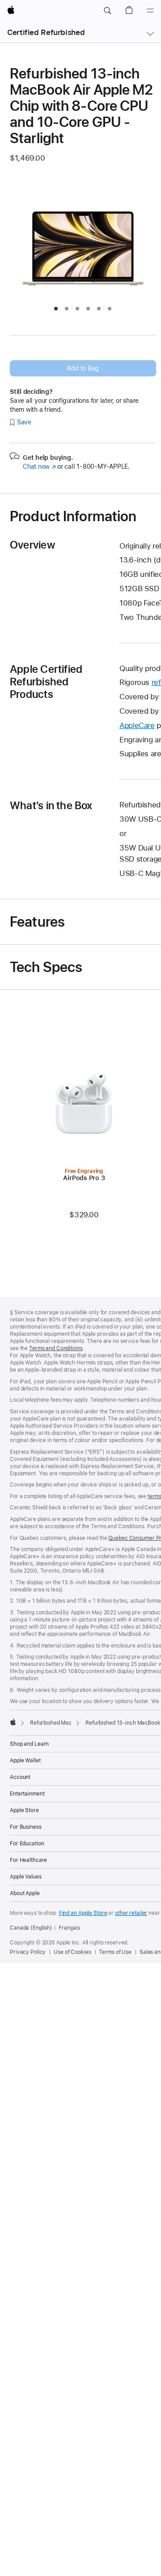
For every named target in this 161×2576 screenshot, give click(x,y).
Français (69, 1928)
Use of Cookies (72, 1952)
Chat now (39, 466)
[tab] (56, 309)
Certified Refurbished (46, 32)
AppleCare (137, 725)
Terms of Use (115, 1952)
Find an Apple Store (83, 1913)
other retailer (131, 1913)
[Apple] (13, 1722)
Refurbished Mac (51, 1723)
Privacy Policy (28, 1952)
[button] (107, 11)
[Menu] (150, 11)
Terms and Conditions (56, 1348)
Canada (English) (31, 1928)
